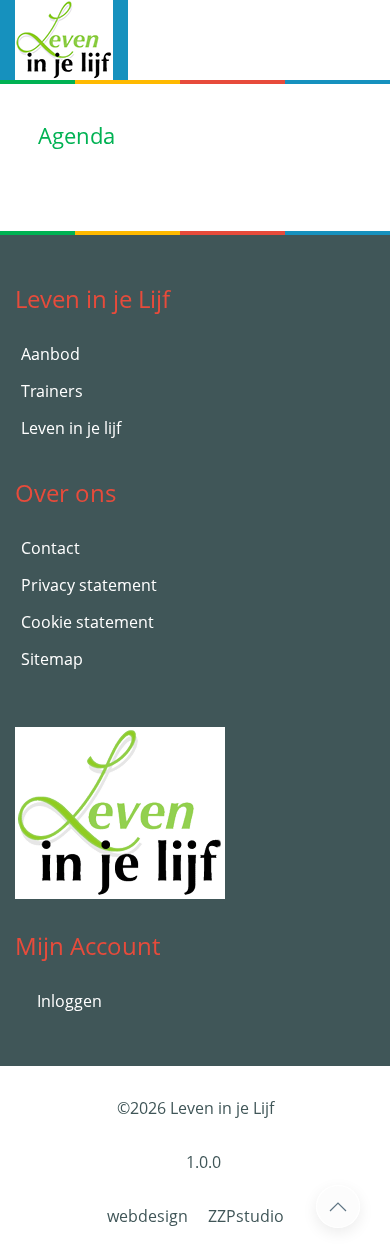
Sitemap (52, 659)
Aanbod (50, 354)
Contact (50, 548)
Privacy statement (89, 585)
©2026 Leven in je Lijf (195, 1108)
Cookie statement (87, 622)
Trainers (52, 391)
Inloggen (67, 1001)
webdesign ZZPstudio (195, 1216)
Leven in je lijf (71, 428)
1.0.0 (201, 1162)
